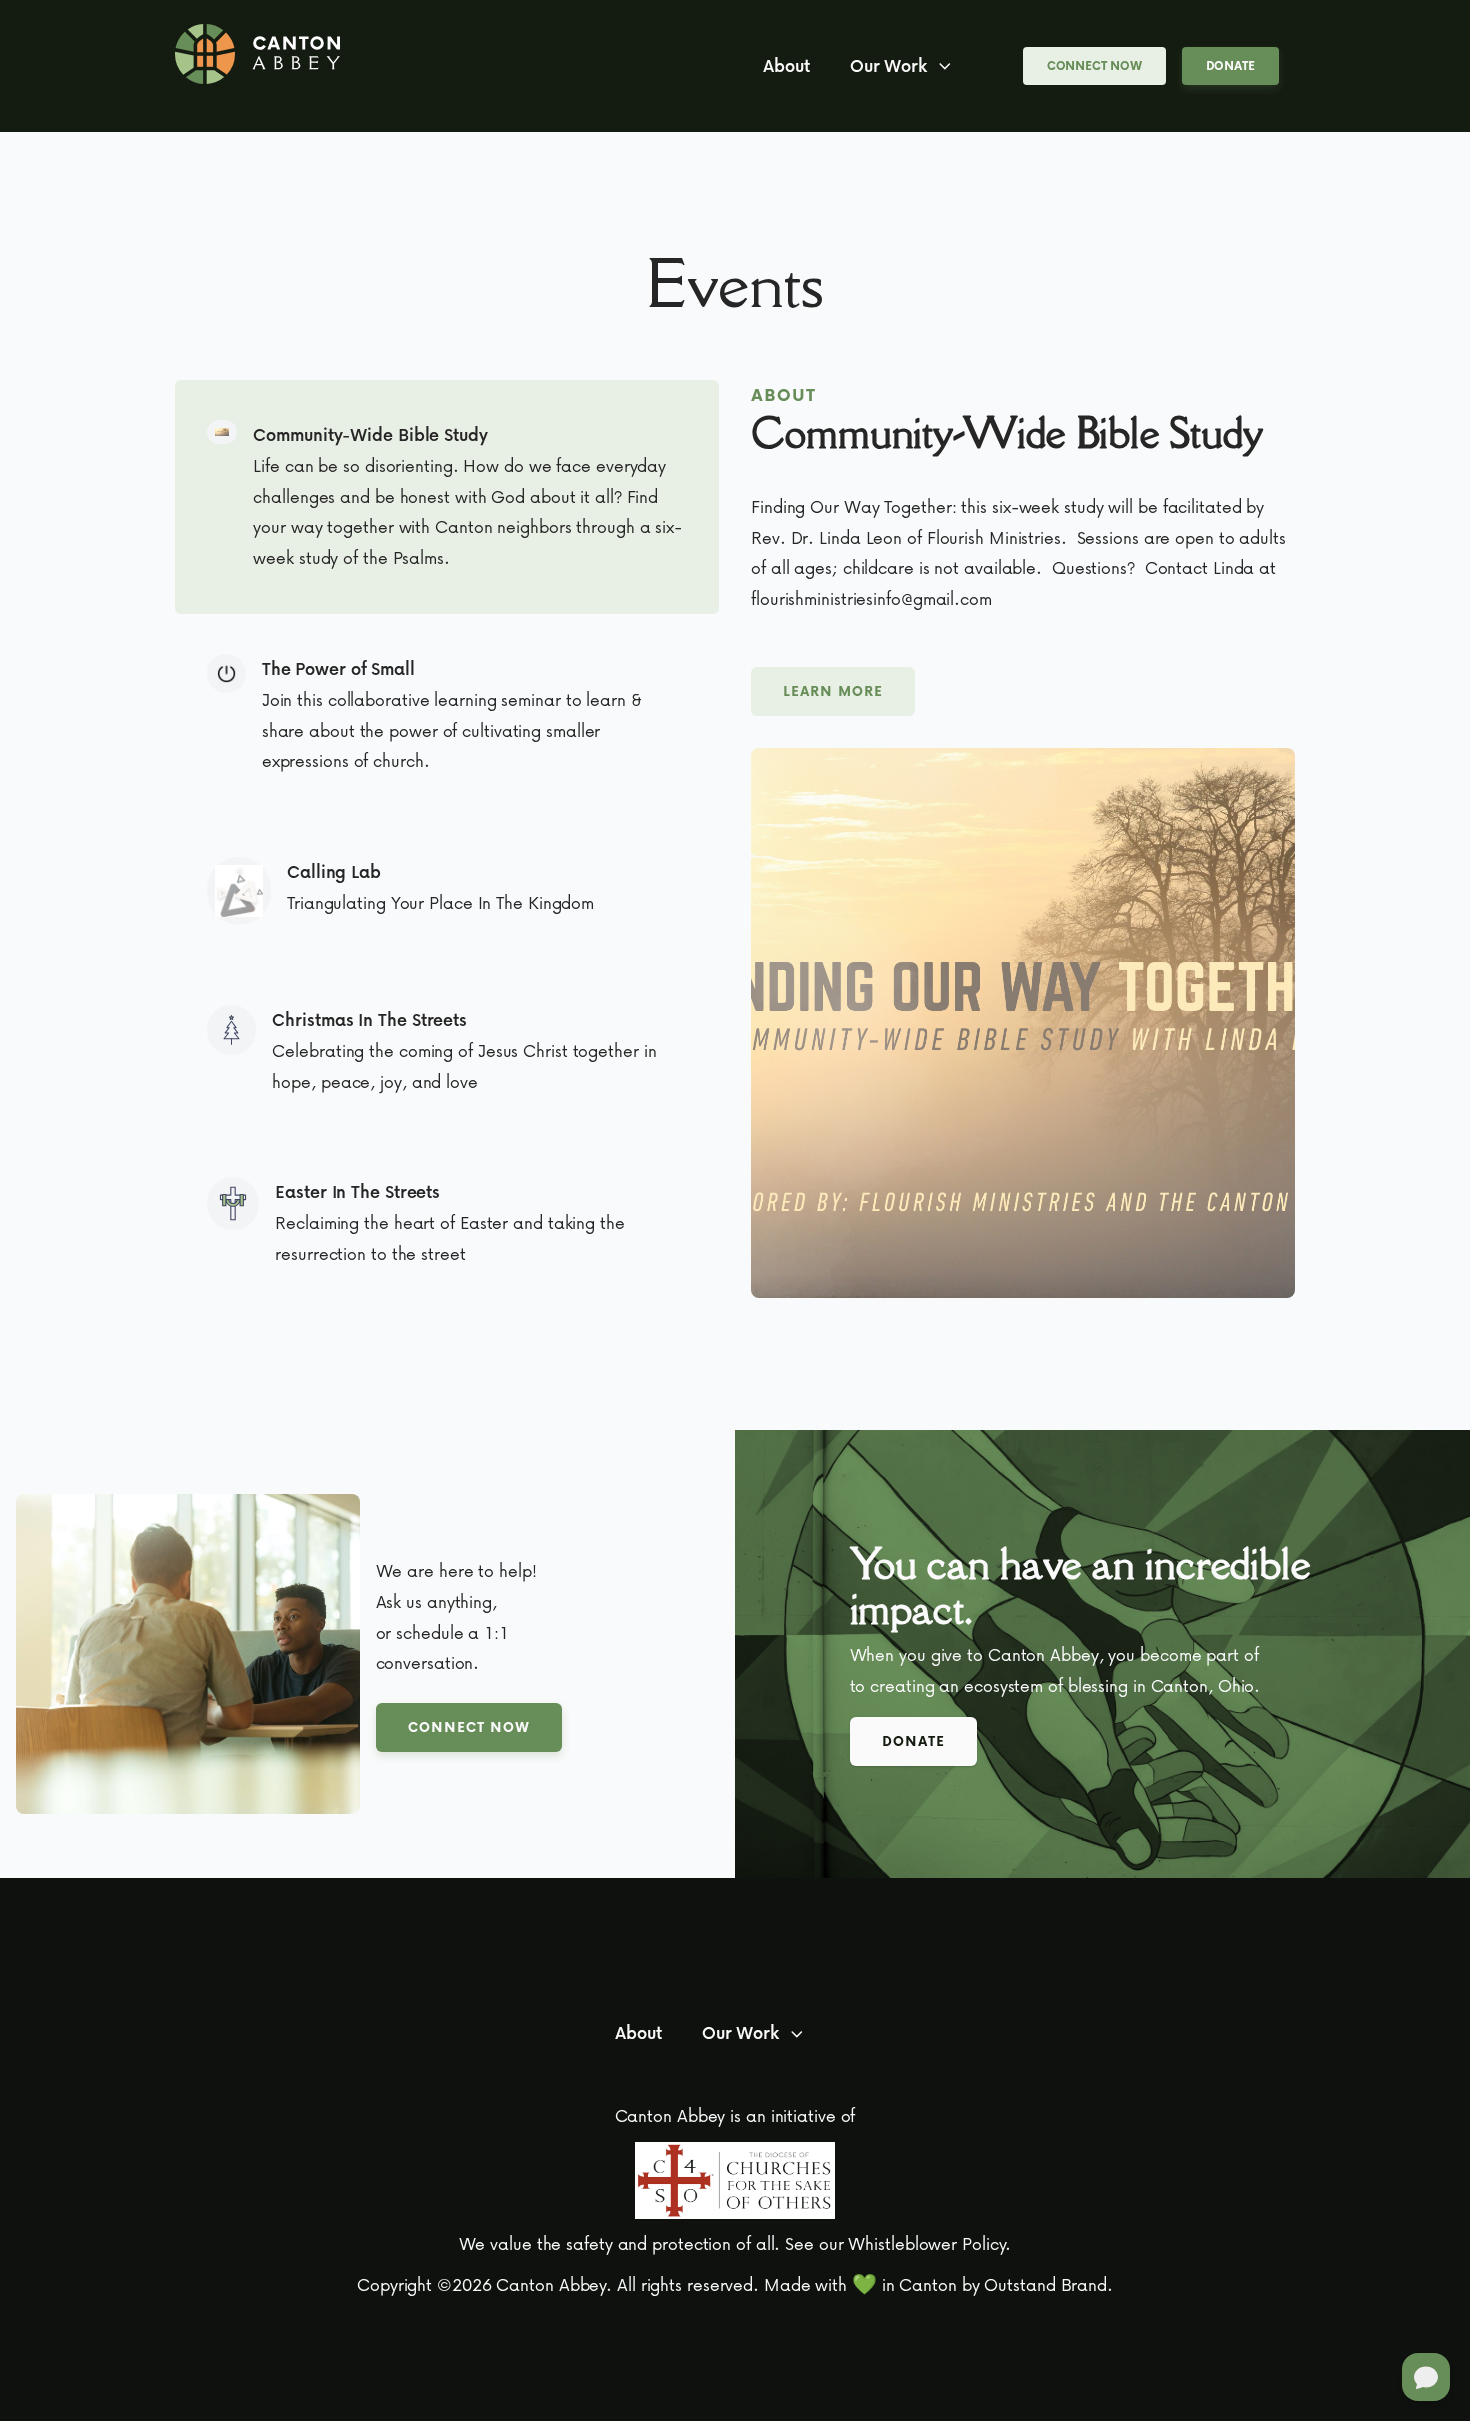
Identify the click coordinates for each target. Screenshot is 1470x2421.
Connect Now (1094, 65)
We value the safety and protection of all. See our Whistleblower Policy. (735, 2243)
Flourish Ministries (994, 537)
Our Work (888, 65)
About (786, 65)
